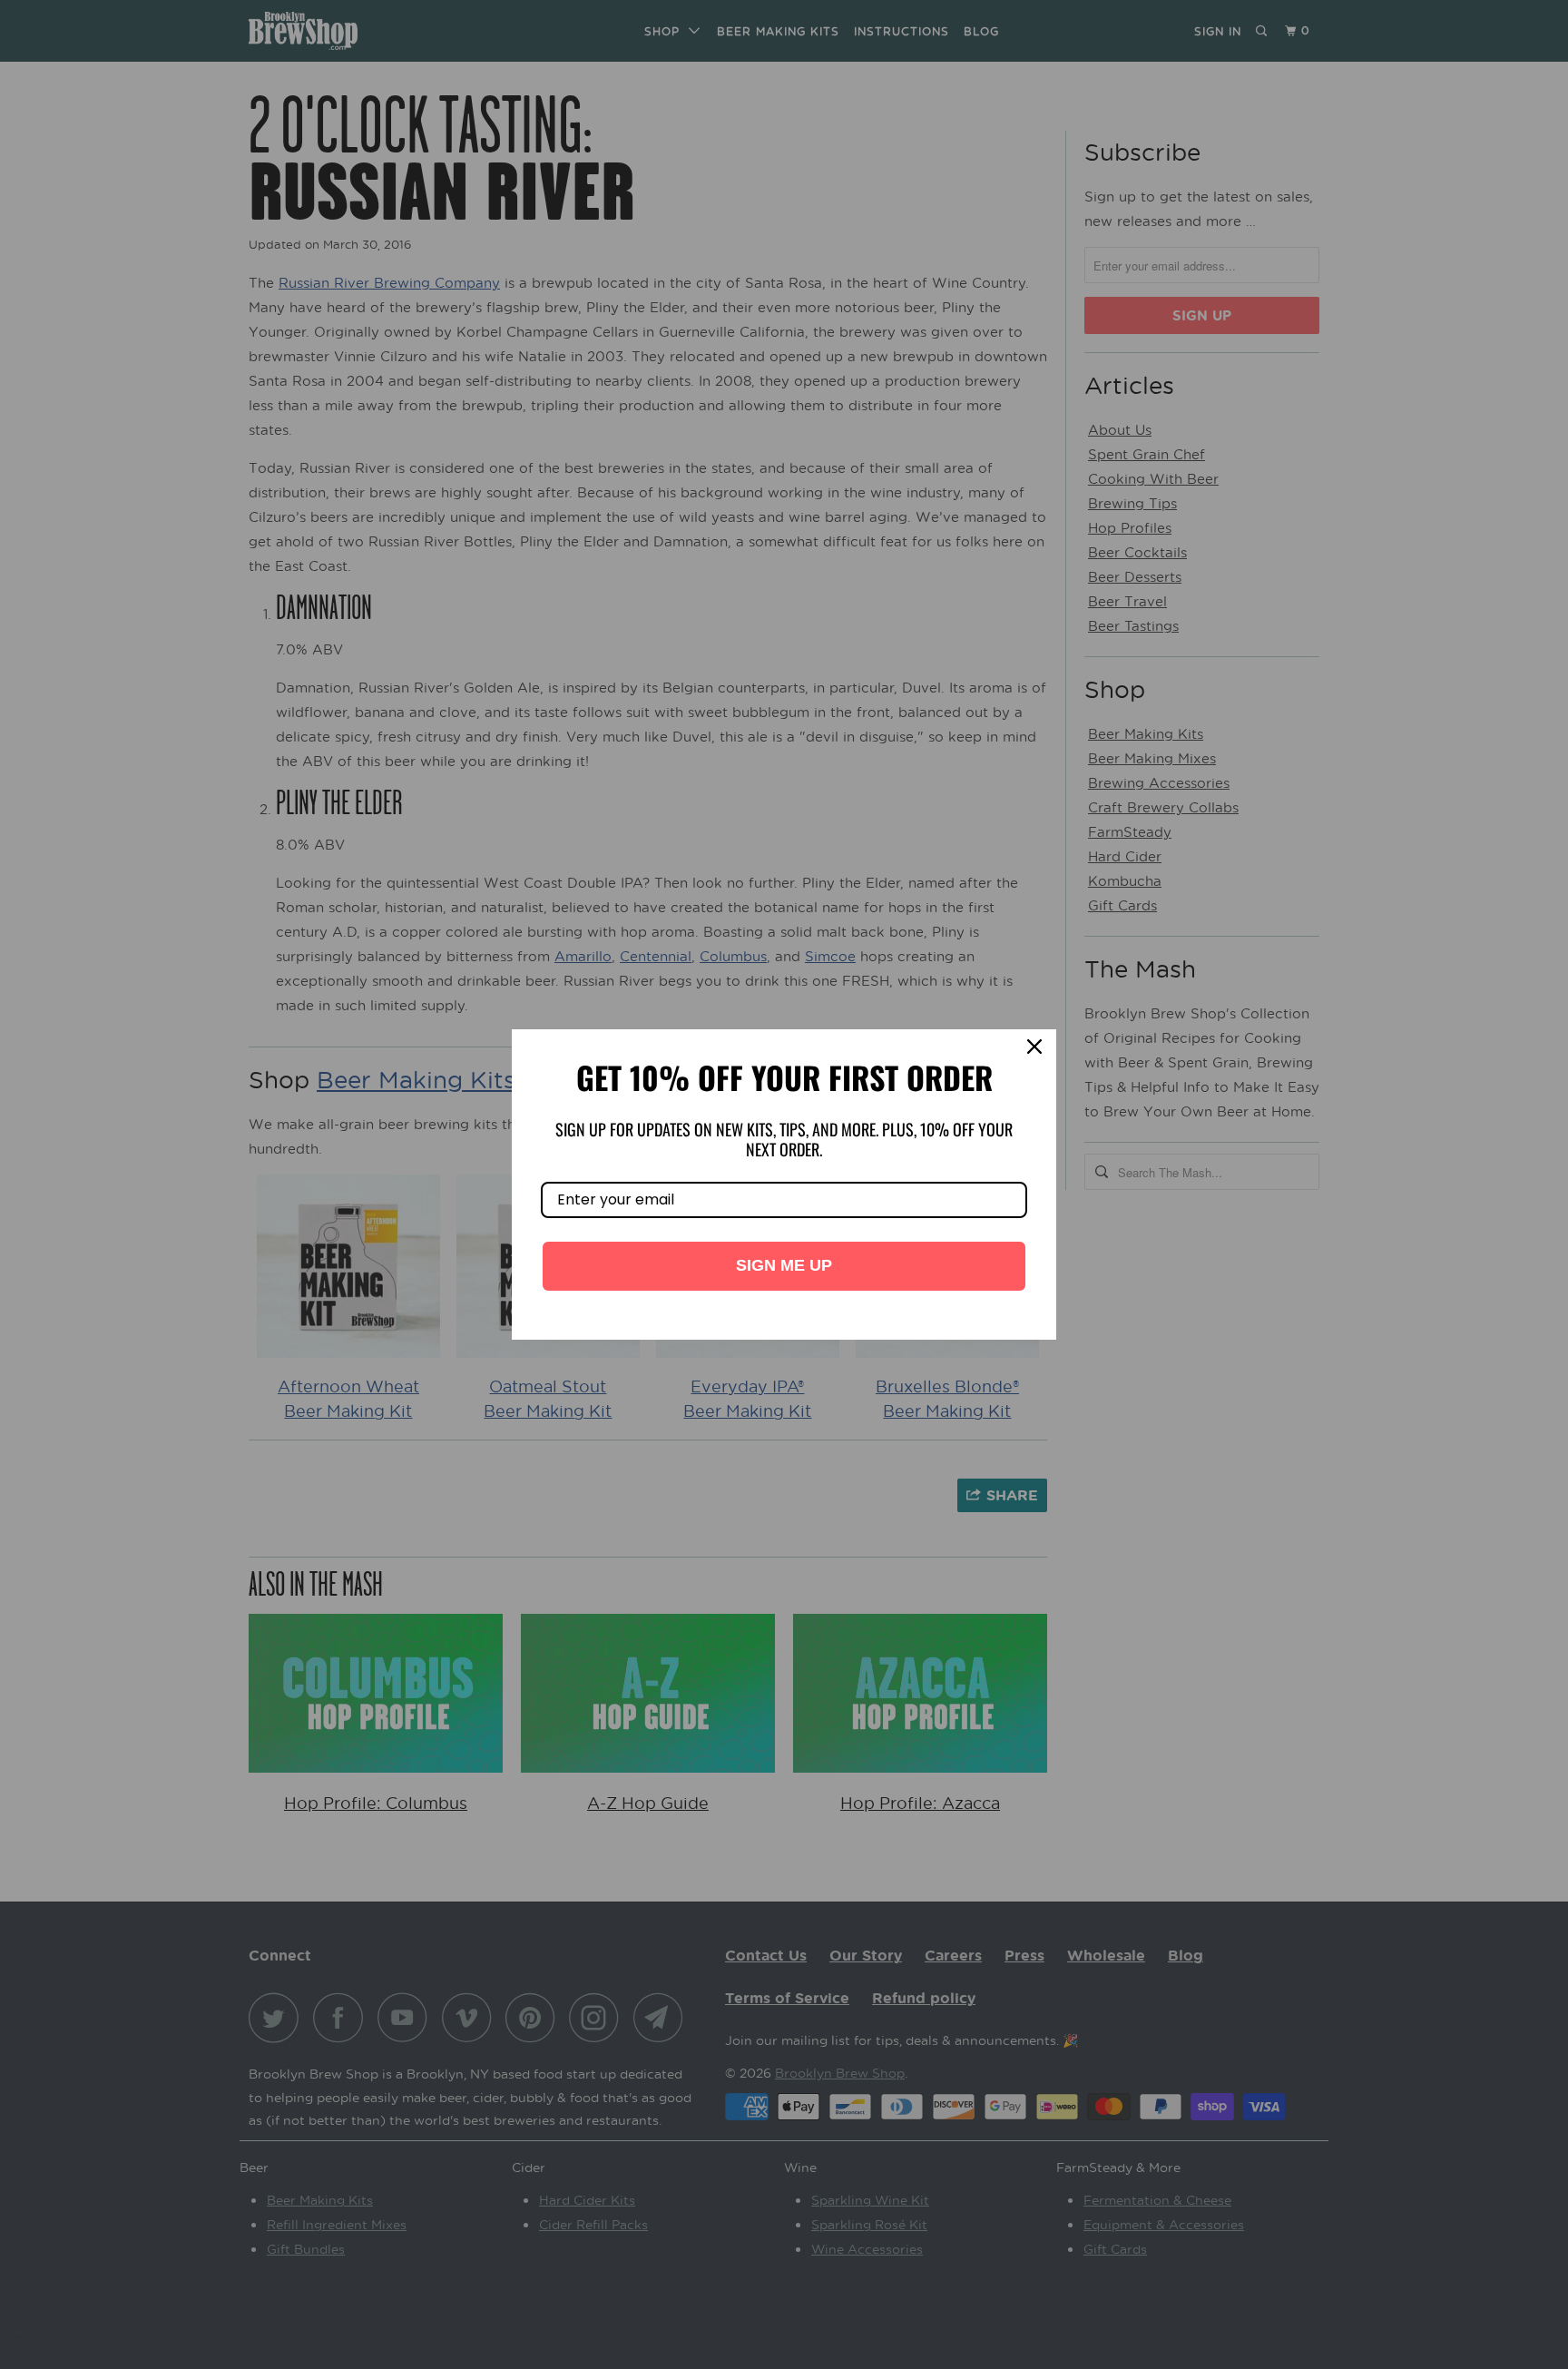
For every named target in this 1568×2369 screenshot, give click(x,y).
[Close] (1034, 1051)
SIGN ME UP (784, 1265)
